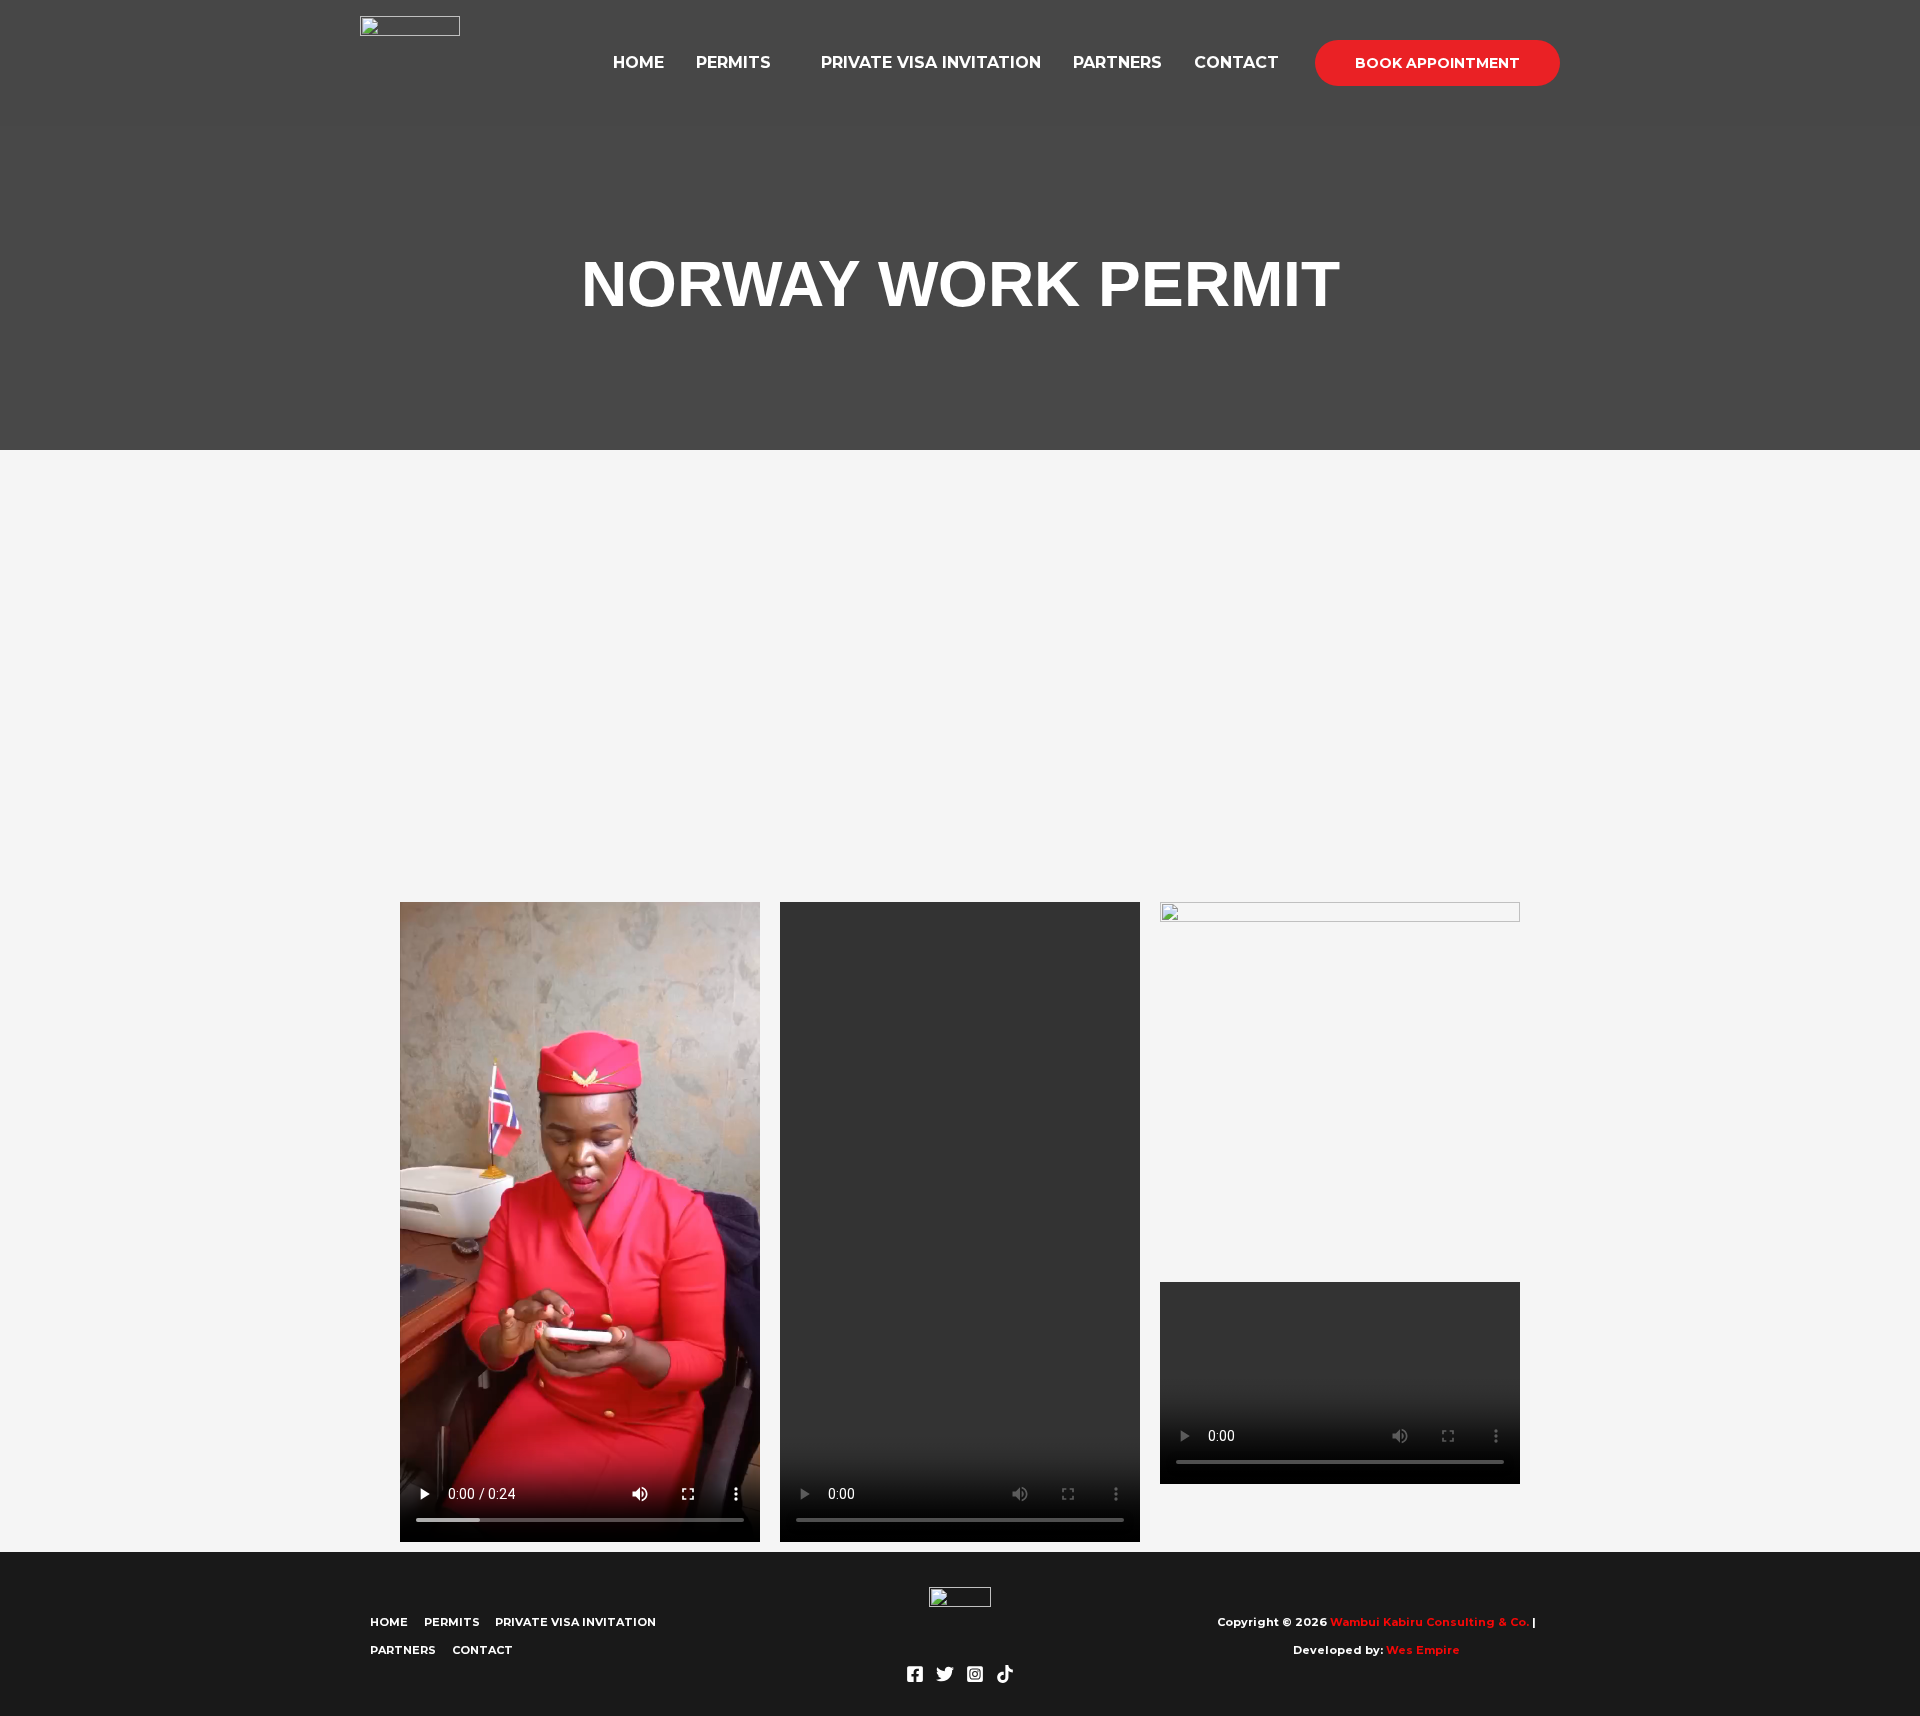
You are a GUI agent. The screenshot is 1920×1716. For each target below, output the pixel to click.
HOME (638, 62)
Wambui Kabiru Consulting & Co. (1428, 1622)
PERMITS (733, 62)
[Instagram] (975, 1674)
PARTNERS (1117, 62)
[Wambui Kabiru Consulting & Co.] (410, 61)
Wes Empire (1423, 1650)
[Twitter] (945, 1674)
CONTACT (1236, 62)
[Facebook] (915, 1674)
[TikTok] (1005, 1674)
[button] (1437, 63)
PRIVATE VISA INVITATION (931, 62)
